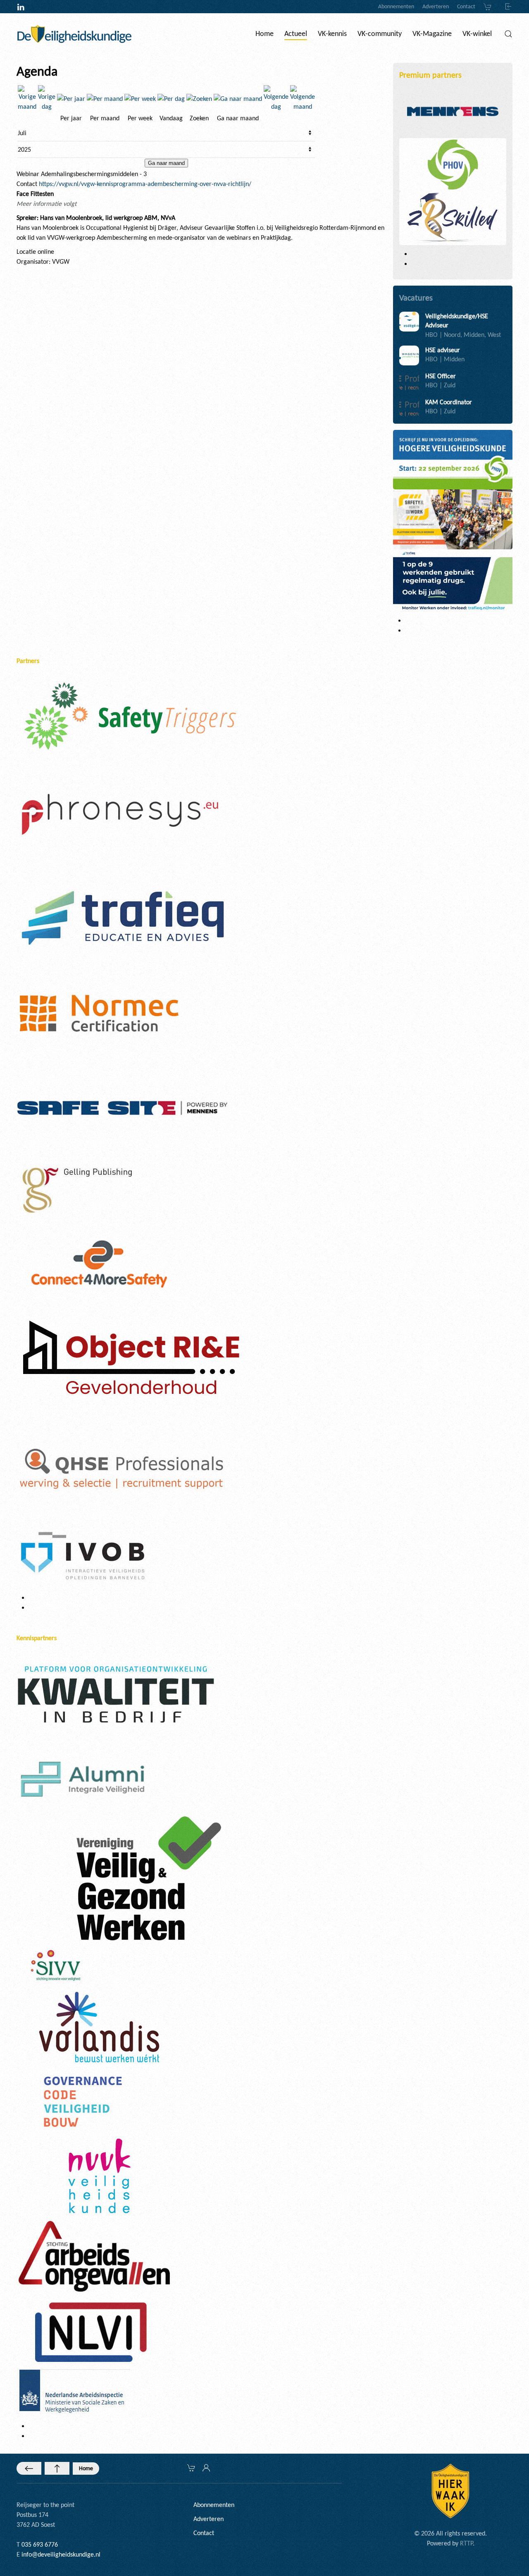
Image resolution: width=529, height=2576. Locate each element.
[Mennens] (453, 111)
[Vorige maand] (27, 98)
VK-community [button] (380, 33)
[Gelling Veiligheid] (79, 1191)
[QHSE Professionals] (122, 1469)
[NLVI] (91, 2332)
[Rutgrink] (129, 1360)
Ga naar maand (166, 163)
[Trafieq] (122, 918)
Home (86, 2468)
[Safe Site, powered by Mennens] (122, 1107)
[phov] (453, 164)
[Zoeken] (199, 98)
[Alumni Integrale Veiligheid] (83, 1778)
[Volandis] (99, 2026)
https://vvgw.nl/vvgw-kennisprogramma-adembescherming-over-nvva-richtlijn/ (145, 184)
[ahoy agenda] (453, 519)
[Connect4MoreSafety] (99, 1263)
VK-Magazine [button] (432, 33)
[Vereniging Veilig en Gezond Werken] (149, 1878)
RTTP (466, 2543)
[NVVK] (99, 2175)
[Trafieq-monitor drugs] (453, 580)
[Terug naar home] (74, 34)
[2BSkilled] (453, 218)
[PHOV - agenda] (453, 459)
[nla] (73, 2393)
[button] (508, 34)
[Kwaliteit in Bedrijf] (116, 1696)
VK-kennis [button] (332, 33)
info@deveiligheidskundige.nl (61, 2554)
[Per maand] (105, 98)
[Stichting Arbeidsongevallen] (94, 2255)
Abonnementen (396, 6)
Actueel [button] (296, 33)
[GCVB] (83, 2101)
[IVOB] (83, 1555)
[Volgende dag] (276, 98)
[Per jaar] (71, 98)
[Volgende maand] (303, 98)
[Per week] (140, 98)
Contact (466, 6)
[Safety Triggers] (130, 715)
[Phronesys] (120, 814)
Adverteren (436, 6)
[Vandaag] (171, 98)
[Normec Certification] (99, 1013)
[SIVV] (58, 1964)
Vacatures (416, 298)
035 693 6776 (40, 2544)
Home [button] (264, 33)
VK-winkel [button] (477, 33)
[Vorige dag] (47, 98)
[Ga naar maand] (238, 98)
